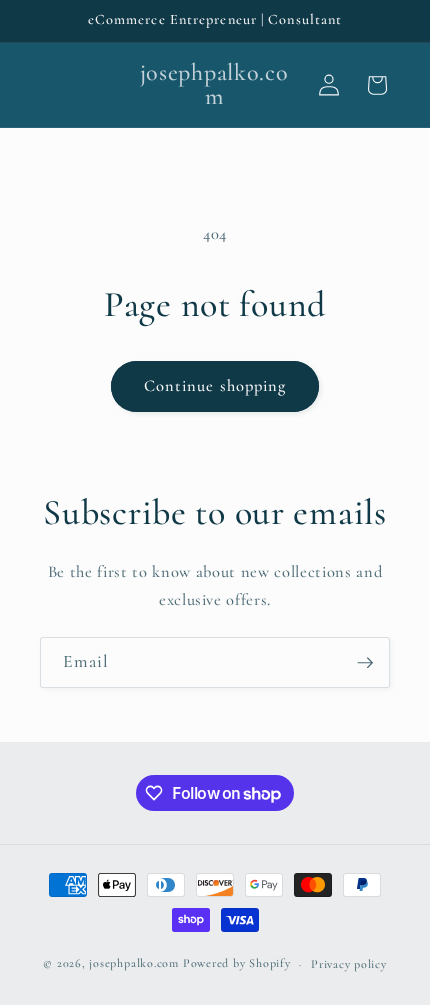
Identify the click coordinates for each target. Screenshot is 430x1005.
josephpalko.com (134, 964)
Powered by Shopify (237, 964)
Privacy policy (349, 964)
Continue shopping (215, 386)
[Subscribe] (365, 663)
